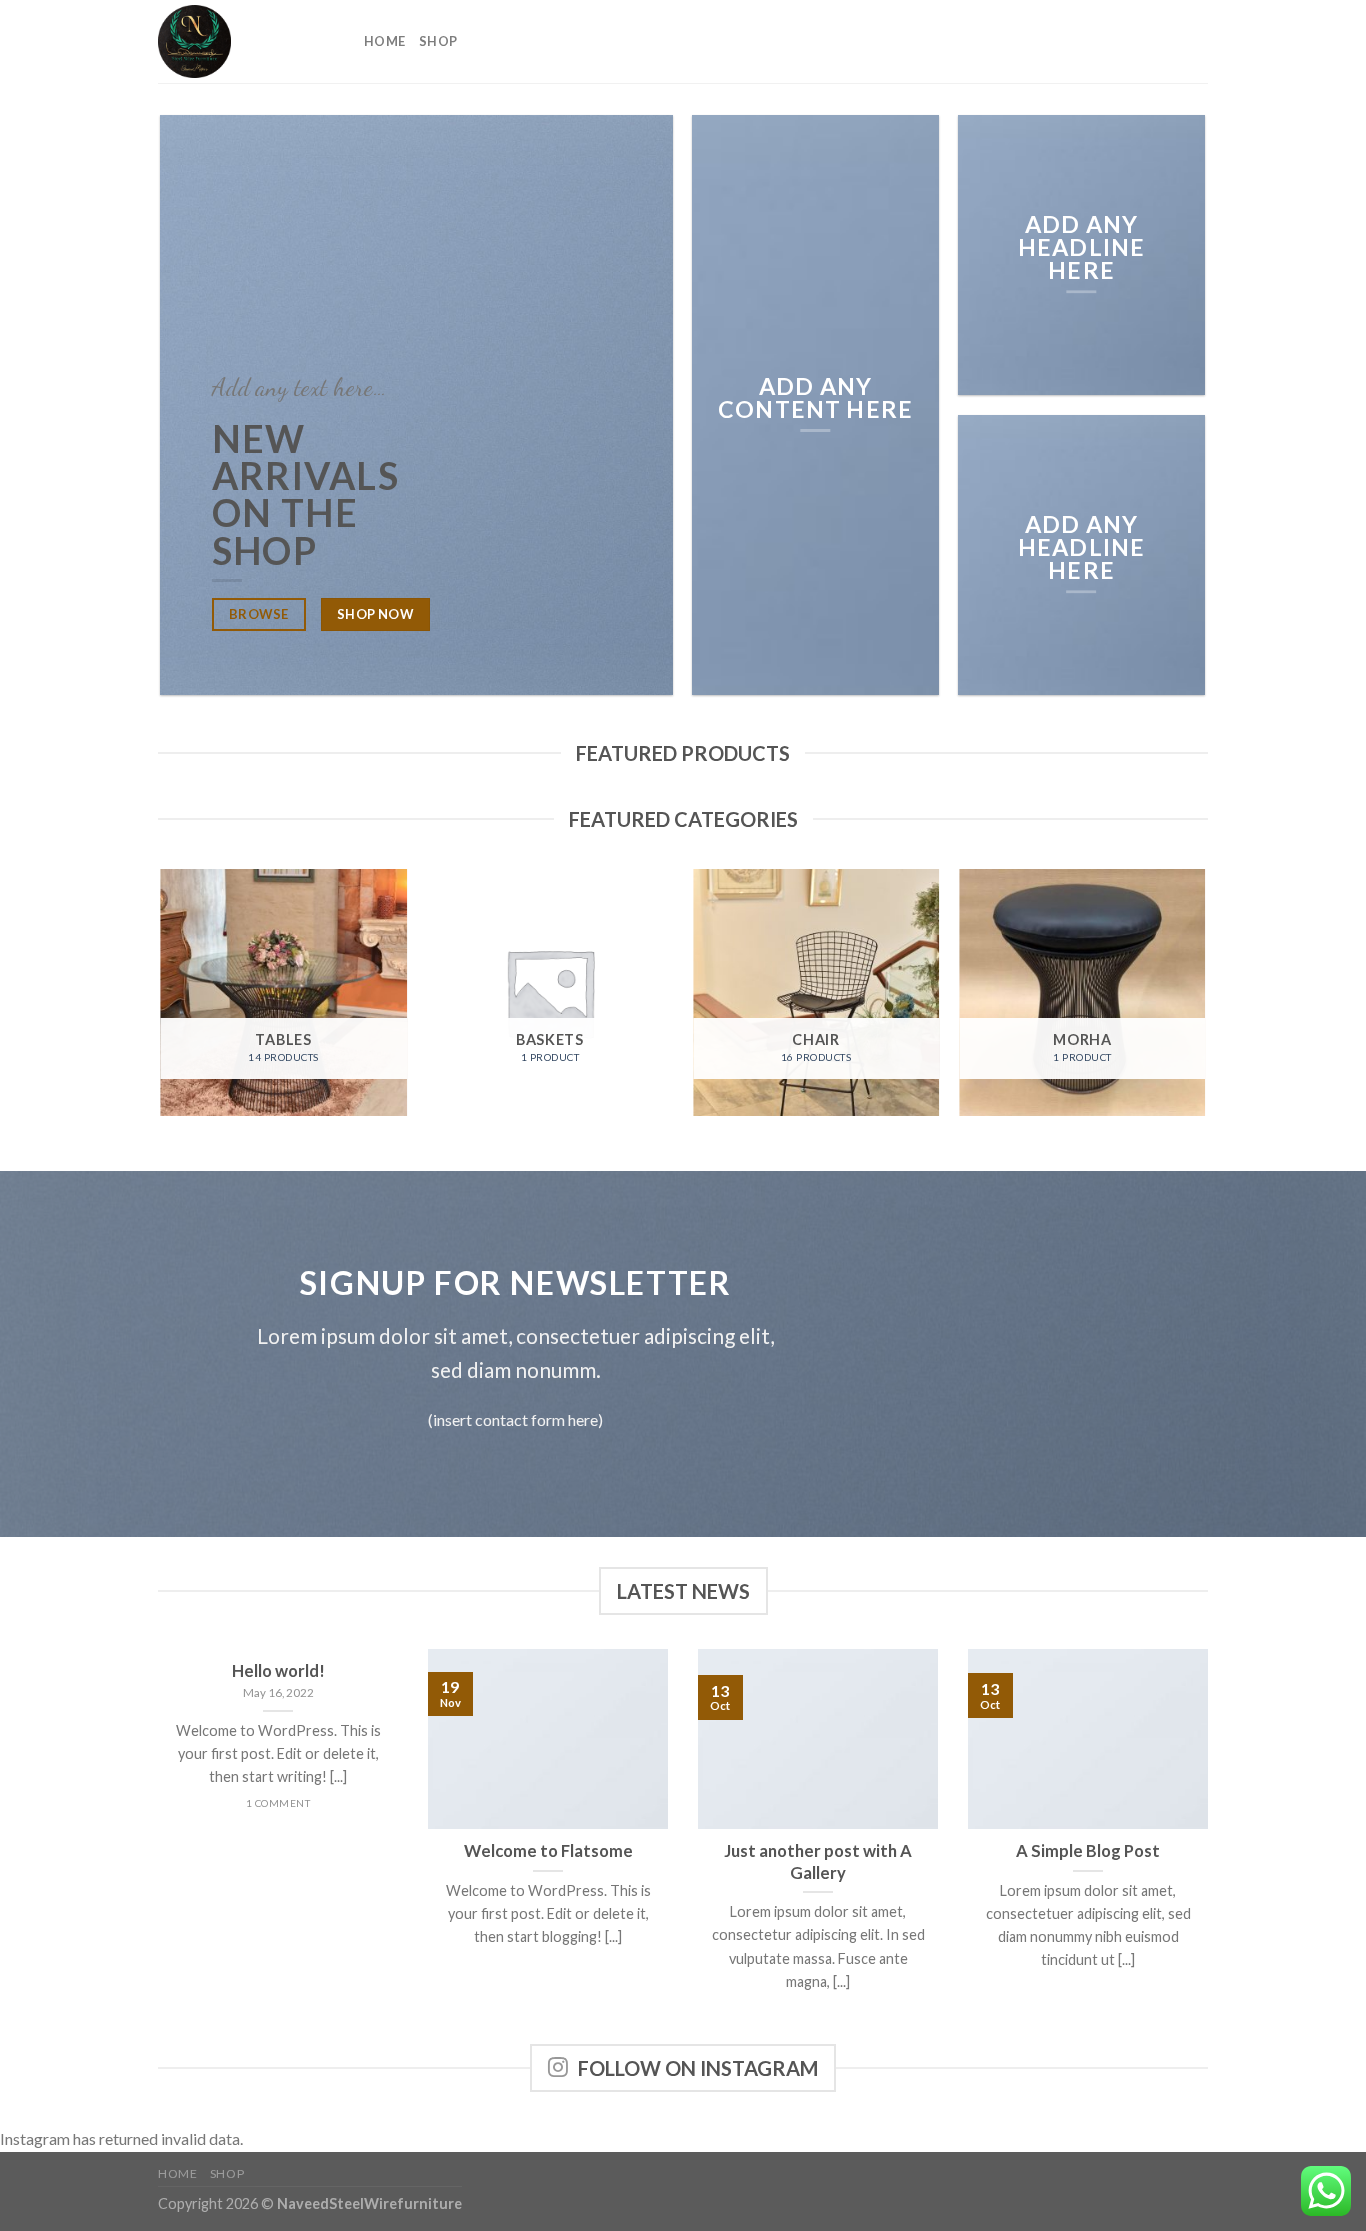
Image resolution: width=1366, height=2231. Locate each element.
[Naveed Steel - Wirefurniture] (246, 41)
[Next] (1205, 1000)
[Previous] (162, 1000)
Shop (438, 41)
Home (384, 41)
